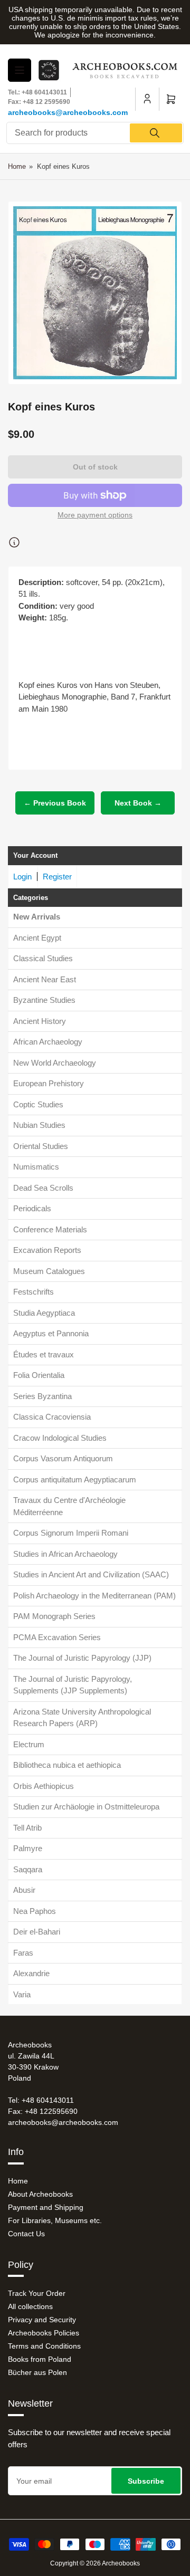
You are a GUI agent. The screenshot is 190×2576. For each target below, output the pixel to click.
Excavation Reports (47, 1250)
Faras (23, 1953)
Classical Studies (43, 958)
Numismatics (36, 1167)
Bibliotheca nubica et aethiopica (67, 1765)
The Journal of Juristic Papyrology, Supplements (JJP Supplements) (73, 1685)
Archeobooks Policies (44, 2333)
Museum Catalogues (49, 1271)
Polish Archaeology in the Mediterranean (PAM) (94, 1596)
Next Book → (138, 803)
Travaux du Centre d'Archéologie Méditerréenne (69, 1506)
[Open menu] (20, 70)
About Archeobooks (40, 2194)
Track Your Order (37, 2293)
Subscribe (146, 2481)
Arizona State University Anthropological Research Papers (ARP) (82, 1718)
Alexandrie (31, 1973)
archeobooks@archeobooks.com (68, 112)
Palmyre (28, 1848)
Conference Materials (50, 1229)
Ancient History (40, 1021)
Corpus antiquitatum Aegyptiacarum (75, 1479)
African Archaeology (48, 1042)
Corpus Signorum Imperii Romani (71, 1533)
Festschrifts (34, 1292)
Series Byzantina (42, 1396)
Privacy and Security (42, 2320)
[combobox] (95, 133)
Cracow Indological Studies (60, 1438)
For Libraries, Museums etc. (55, 2220)
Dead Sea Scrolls (43, 1188)
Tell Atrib (27, 1828)
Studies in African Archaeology (65, 1554)
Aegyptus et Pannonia (51, 1333)
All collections (30, 2306)
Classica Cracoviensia (52, 1417)
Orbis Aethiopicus (44, 1786)
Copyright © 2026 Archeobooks (95, 2563)
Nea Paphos (35, 1911)
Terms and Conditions (44, 2346)
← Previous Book (55, 803)
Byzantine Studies (44, 1000)
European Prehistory (49, 1083)
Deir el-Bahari (37, 1932)
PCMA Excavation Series (57, 1637)
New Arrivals (37, 917)
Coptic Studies (38, 1104)
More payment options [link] (95, 515)
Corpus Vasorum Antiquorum (63, 1458)
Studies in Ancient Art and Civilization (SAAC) (91, 1574)
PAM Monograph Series (54, 1616)
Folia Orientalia (39, 1375)
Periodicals (32, 1208)
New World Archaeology (55, 1063)
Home (17, 166)
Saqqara (28, 1869)
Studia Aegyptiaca (44, 1313)
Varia (22, 1994)
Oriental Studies (41, 1146)
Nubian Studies (39, 1125)
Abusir (24, 1890)
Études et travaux (44, 1354)
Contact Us (26, 2234)
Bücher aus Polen (37, 2372)
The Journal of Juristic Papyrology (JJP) (82, 1658)
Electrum (29, 1744)
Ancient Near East (45, 979)
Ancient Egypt (37, 938)
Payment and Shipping (46, 2207)
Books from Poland (40, 2359)
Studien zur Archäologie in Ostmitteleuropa (86, 1807)
